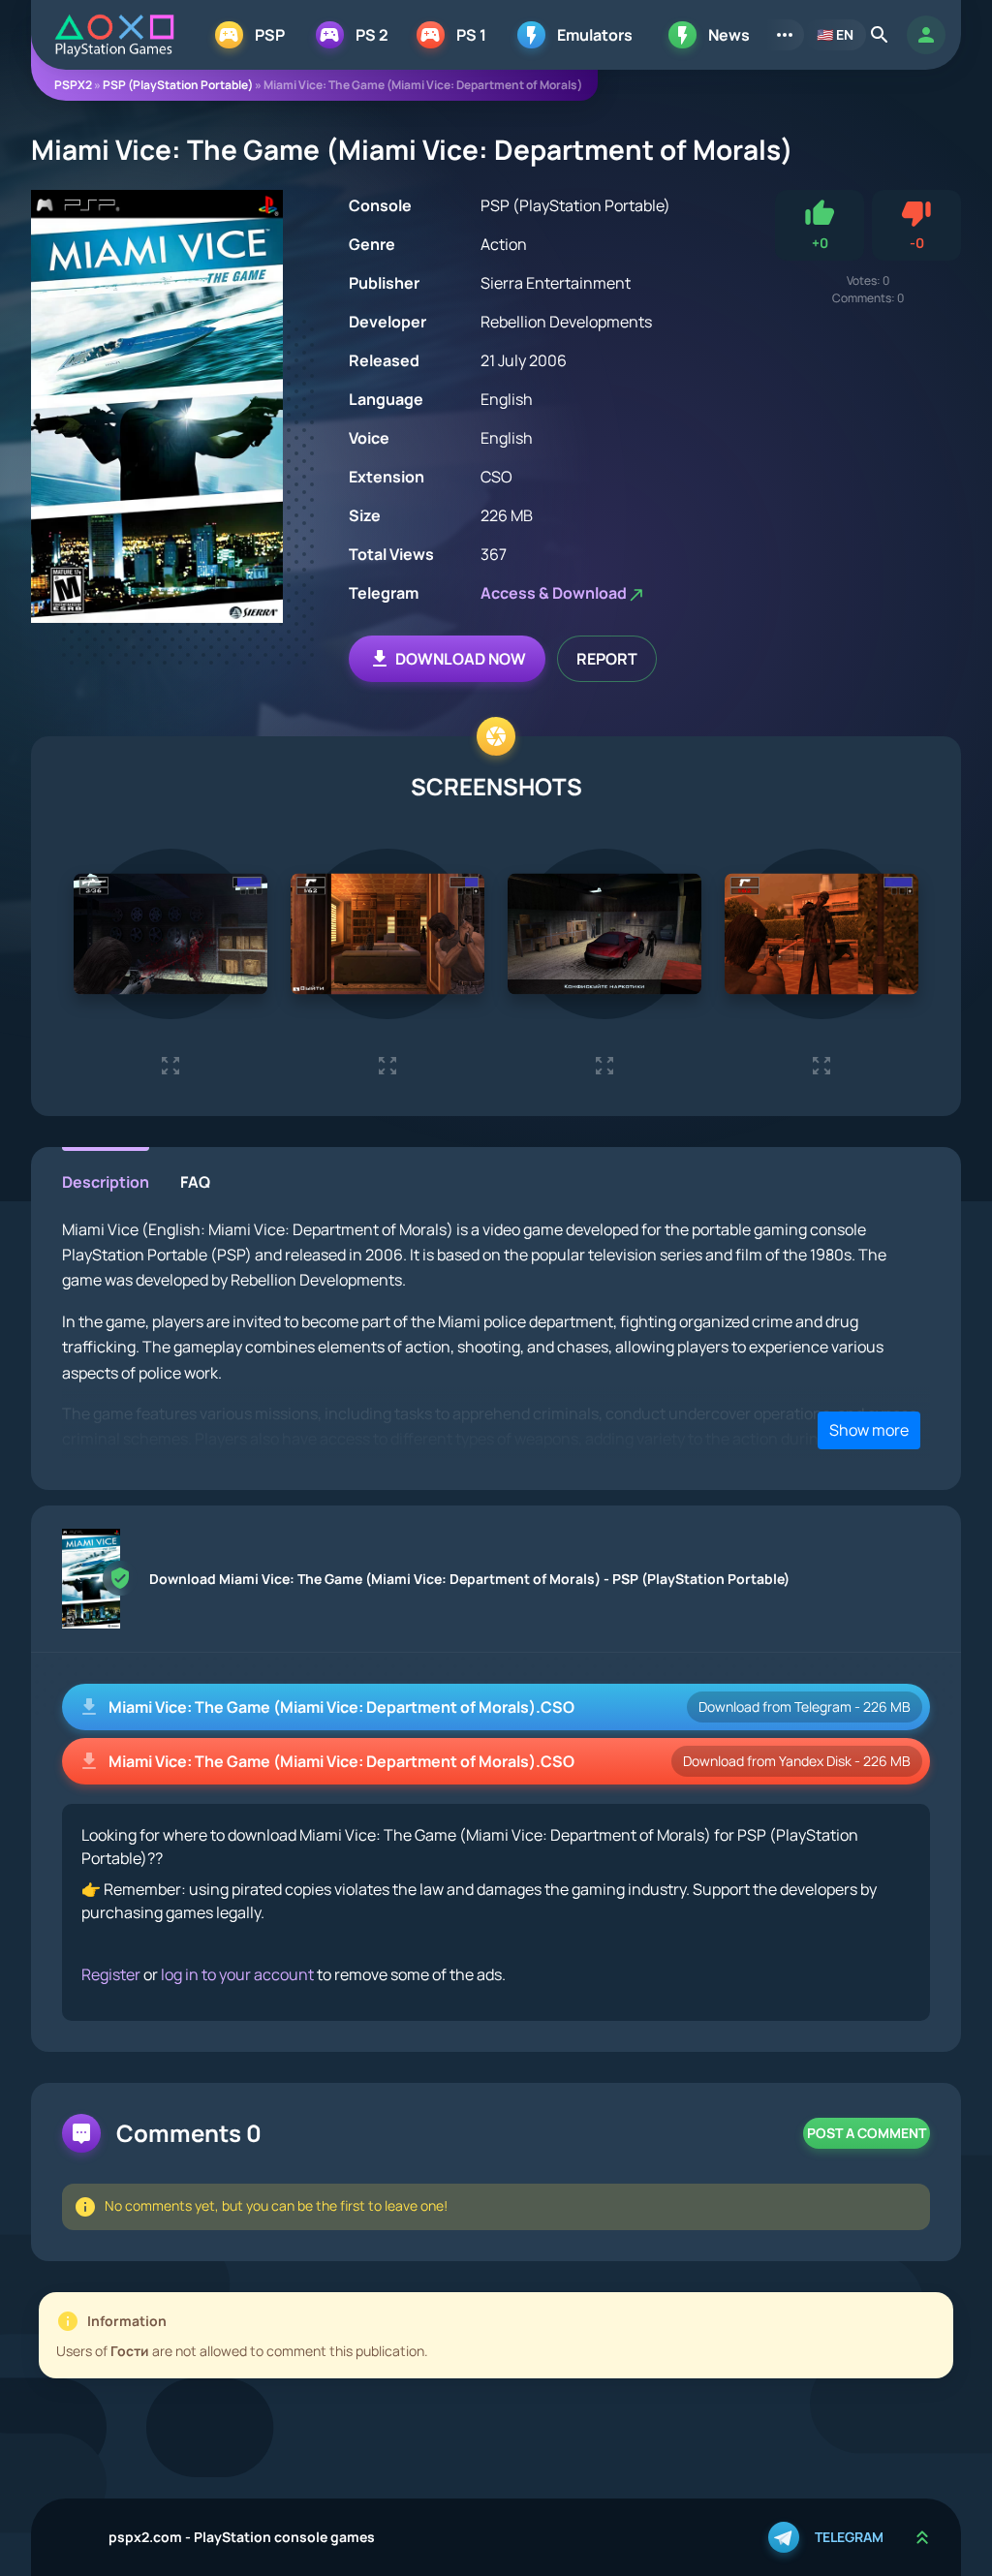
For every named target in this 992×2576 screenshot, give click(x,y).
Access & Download (554, 593)
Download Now (461, 659)
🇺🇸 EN (835, 34)
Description (106, 1182)
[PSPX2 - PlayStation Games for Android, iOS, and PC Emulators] (114, 35)
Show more (869, 1430)
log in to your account (237, 1974)
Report (607, 659)
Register (111, 1974)
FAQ (195, 1182)
